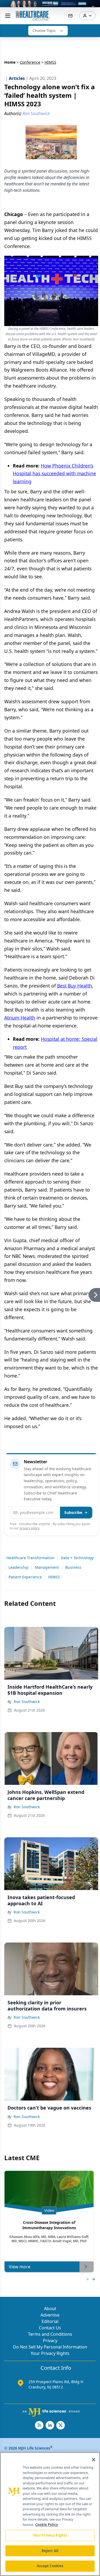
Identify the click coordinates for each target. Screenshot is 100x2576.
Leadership (19, 1567)
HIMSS (54, 1577)
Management (47, 1567)
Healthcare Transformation (30, 1558)
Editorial (50, 2321)
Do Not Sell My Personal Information (50, 2347)
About (50, 2309)
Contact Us (50, 2328)
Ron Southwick (27, 1702)
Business (73, 1567)
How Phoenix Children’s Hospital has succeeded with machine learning (54, 474)
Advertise (50, 2315)
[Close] (94, 2460)
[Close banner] (93, 7)
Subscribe (73, 1512)
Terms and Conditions (50, 2334)
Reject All (50, 2551)
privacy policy (29, 1528)
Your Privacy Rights (50, 2353)
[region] (50, 2514)
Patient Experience (25, 1577)
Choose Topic (44, 31)
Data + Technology (77, 1558)
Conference (30, 62)
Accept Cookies (50, 2566)
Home (10, 62)
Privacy (50, 2341)
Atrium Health (20, 1018)
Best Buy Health (75, 986)
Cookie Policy (47, 2525)
